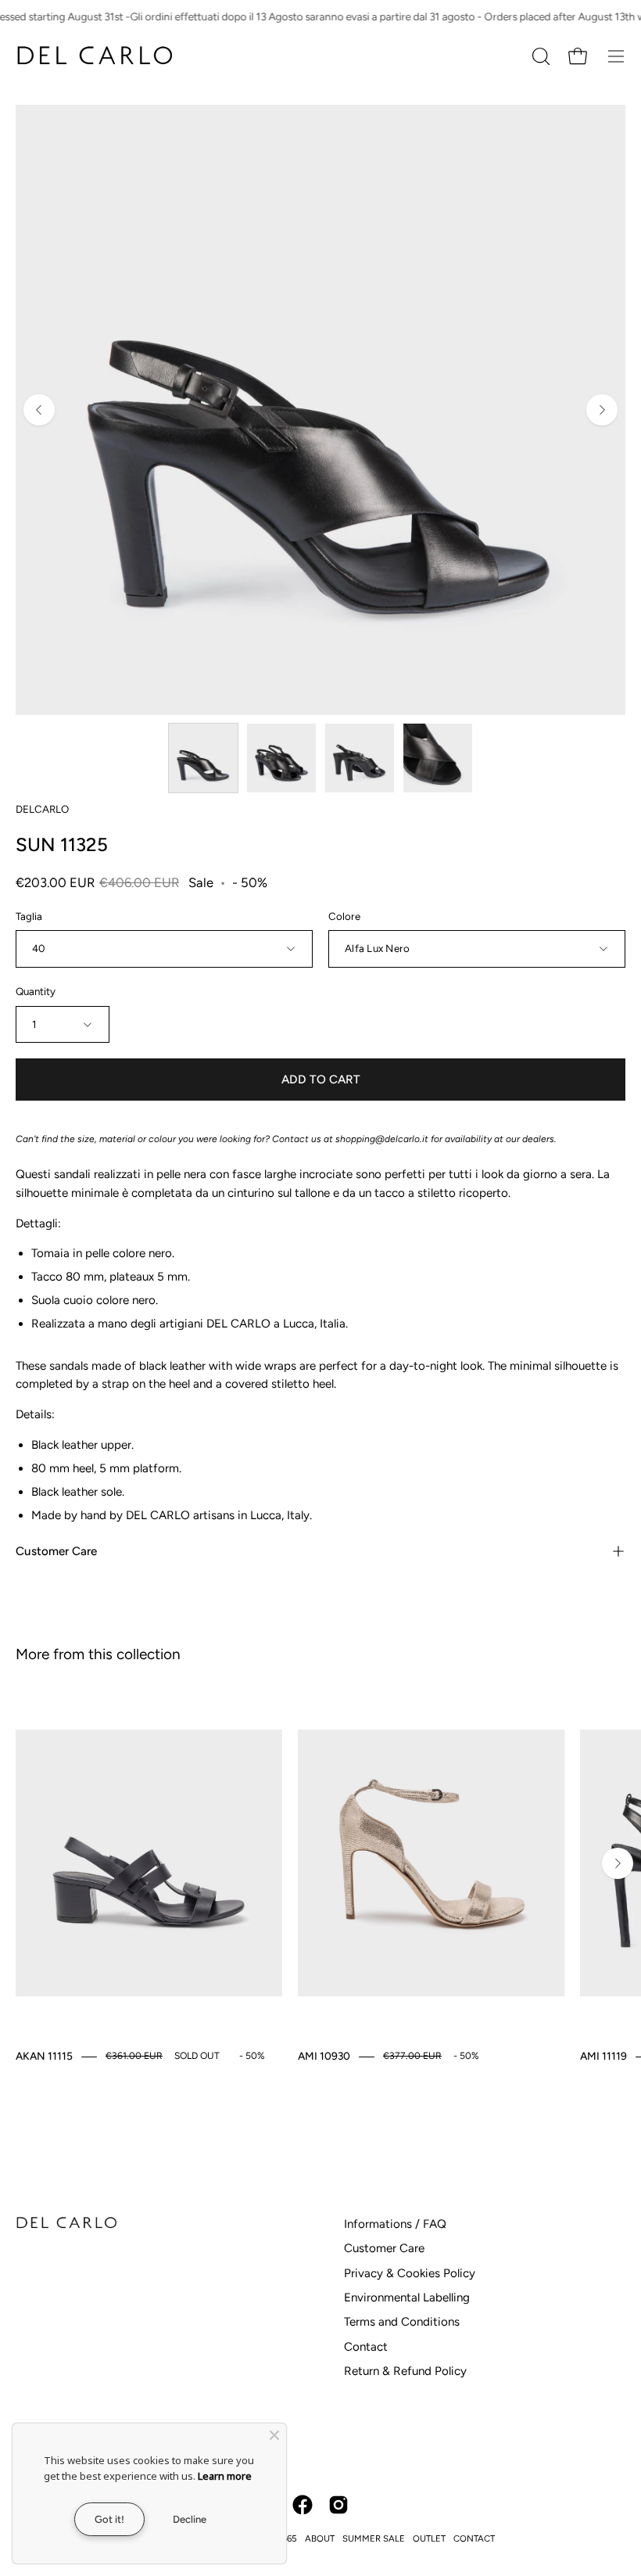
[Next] (602, 410)
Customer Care (56, 1551)
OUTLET (429, 2538)
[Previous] (39, 410)
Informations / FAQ (395, 2224)
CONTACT (474, 2538)
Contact (366, 2347)
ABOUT (320, 2538)
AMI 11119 (603, 2056)
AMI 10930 (324, 2056)
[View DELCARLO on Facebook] (303, 2505)
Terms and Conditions (402, 2322)
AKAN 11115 (44, 2056)
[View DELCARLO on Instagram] (338, 2505)
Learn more (225, 2476)
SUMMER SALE (374, 2538)
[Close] (274, 2435)
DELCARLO (42, 809)
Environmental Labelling (407, 2298)
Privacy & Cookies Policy (410, 2273)
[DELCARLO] (94, 56)
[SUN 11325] (203, 758)
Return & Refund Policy (405, 2371)
